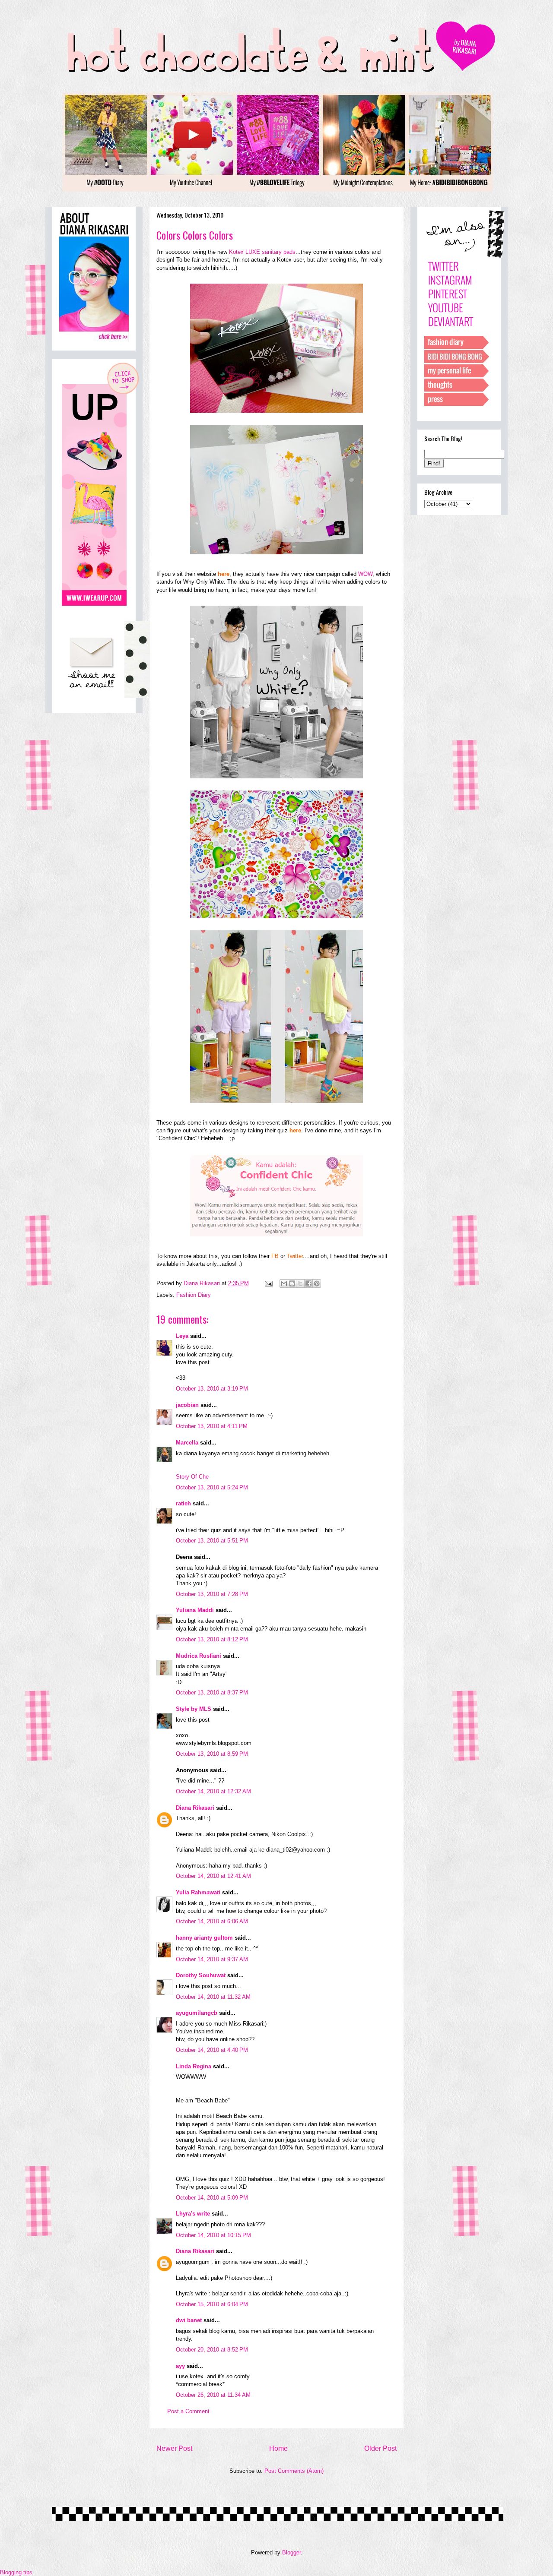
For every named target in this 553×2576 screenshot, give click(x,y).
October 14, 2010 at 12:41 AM (213, 1876)
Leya (182, 1336)
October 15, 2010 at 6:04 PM (212, 2304)
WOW (365, 574)
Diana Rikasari (195, 1808)
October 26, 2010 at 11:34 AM (213, 2395)
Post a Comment (188, 2411)
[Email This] (284, 1283)
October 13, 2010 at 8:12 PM (212, 1639)
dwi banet (189, 2320)
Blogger (291, 2552)
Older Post (380, 2448)
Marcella (187, 1443)
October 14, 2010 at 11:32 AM (213, 1997)
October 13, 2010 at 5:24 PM (212, 1487)
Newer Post (174, 2448)
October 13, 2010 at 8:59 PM (212, 1754)
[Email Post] (268, 1283)
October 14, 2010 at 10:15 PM (213, 2235)
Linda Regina (194, 2066)
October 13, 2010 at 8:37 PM (212, 1693)
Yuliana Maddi (195, 1610)
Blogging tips (16, 2572)
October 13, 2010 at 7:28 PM (212, 1594)
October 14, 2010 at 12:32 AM (213, 1791)
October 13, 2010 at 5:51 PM (212, 1541)
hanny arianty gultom (204, 1938)
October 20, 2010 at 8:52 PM (212, 2350)
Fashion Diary (194, 1295)
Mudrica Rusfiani (199, 1656)
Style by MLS (194, 1709)
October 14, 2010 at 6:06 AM (212, 1921)
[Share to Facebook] (308, 1283)
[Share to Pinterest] (317, 1283)
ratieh (183, 1503)
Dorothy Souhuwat (201, 1975)
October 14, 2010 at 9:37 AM (212, 1959)
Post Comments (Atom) (294, 2471)
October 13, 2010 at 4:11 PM (212, 1426)
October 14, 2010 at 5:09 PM (212, 2198)
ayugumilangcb (197, 2013)
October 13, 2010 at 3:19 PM (212, 1389)
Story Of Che (192, 1477)
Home (278, 2448)
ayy (180, 2366)
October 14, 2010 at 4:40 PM (212, 2050)
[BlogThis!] (292, 1283)
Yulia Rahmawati (198, 1892)
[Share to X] (300, 1283)
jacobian (187, 1405)
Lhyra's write (193, 2214)
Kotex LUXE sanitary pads (262, 252)
